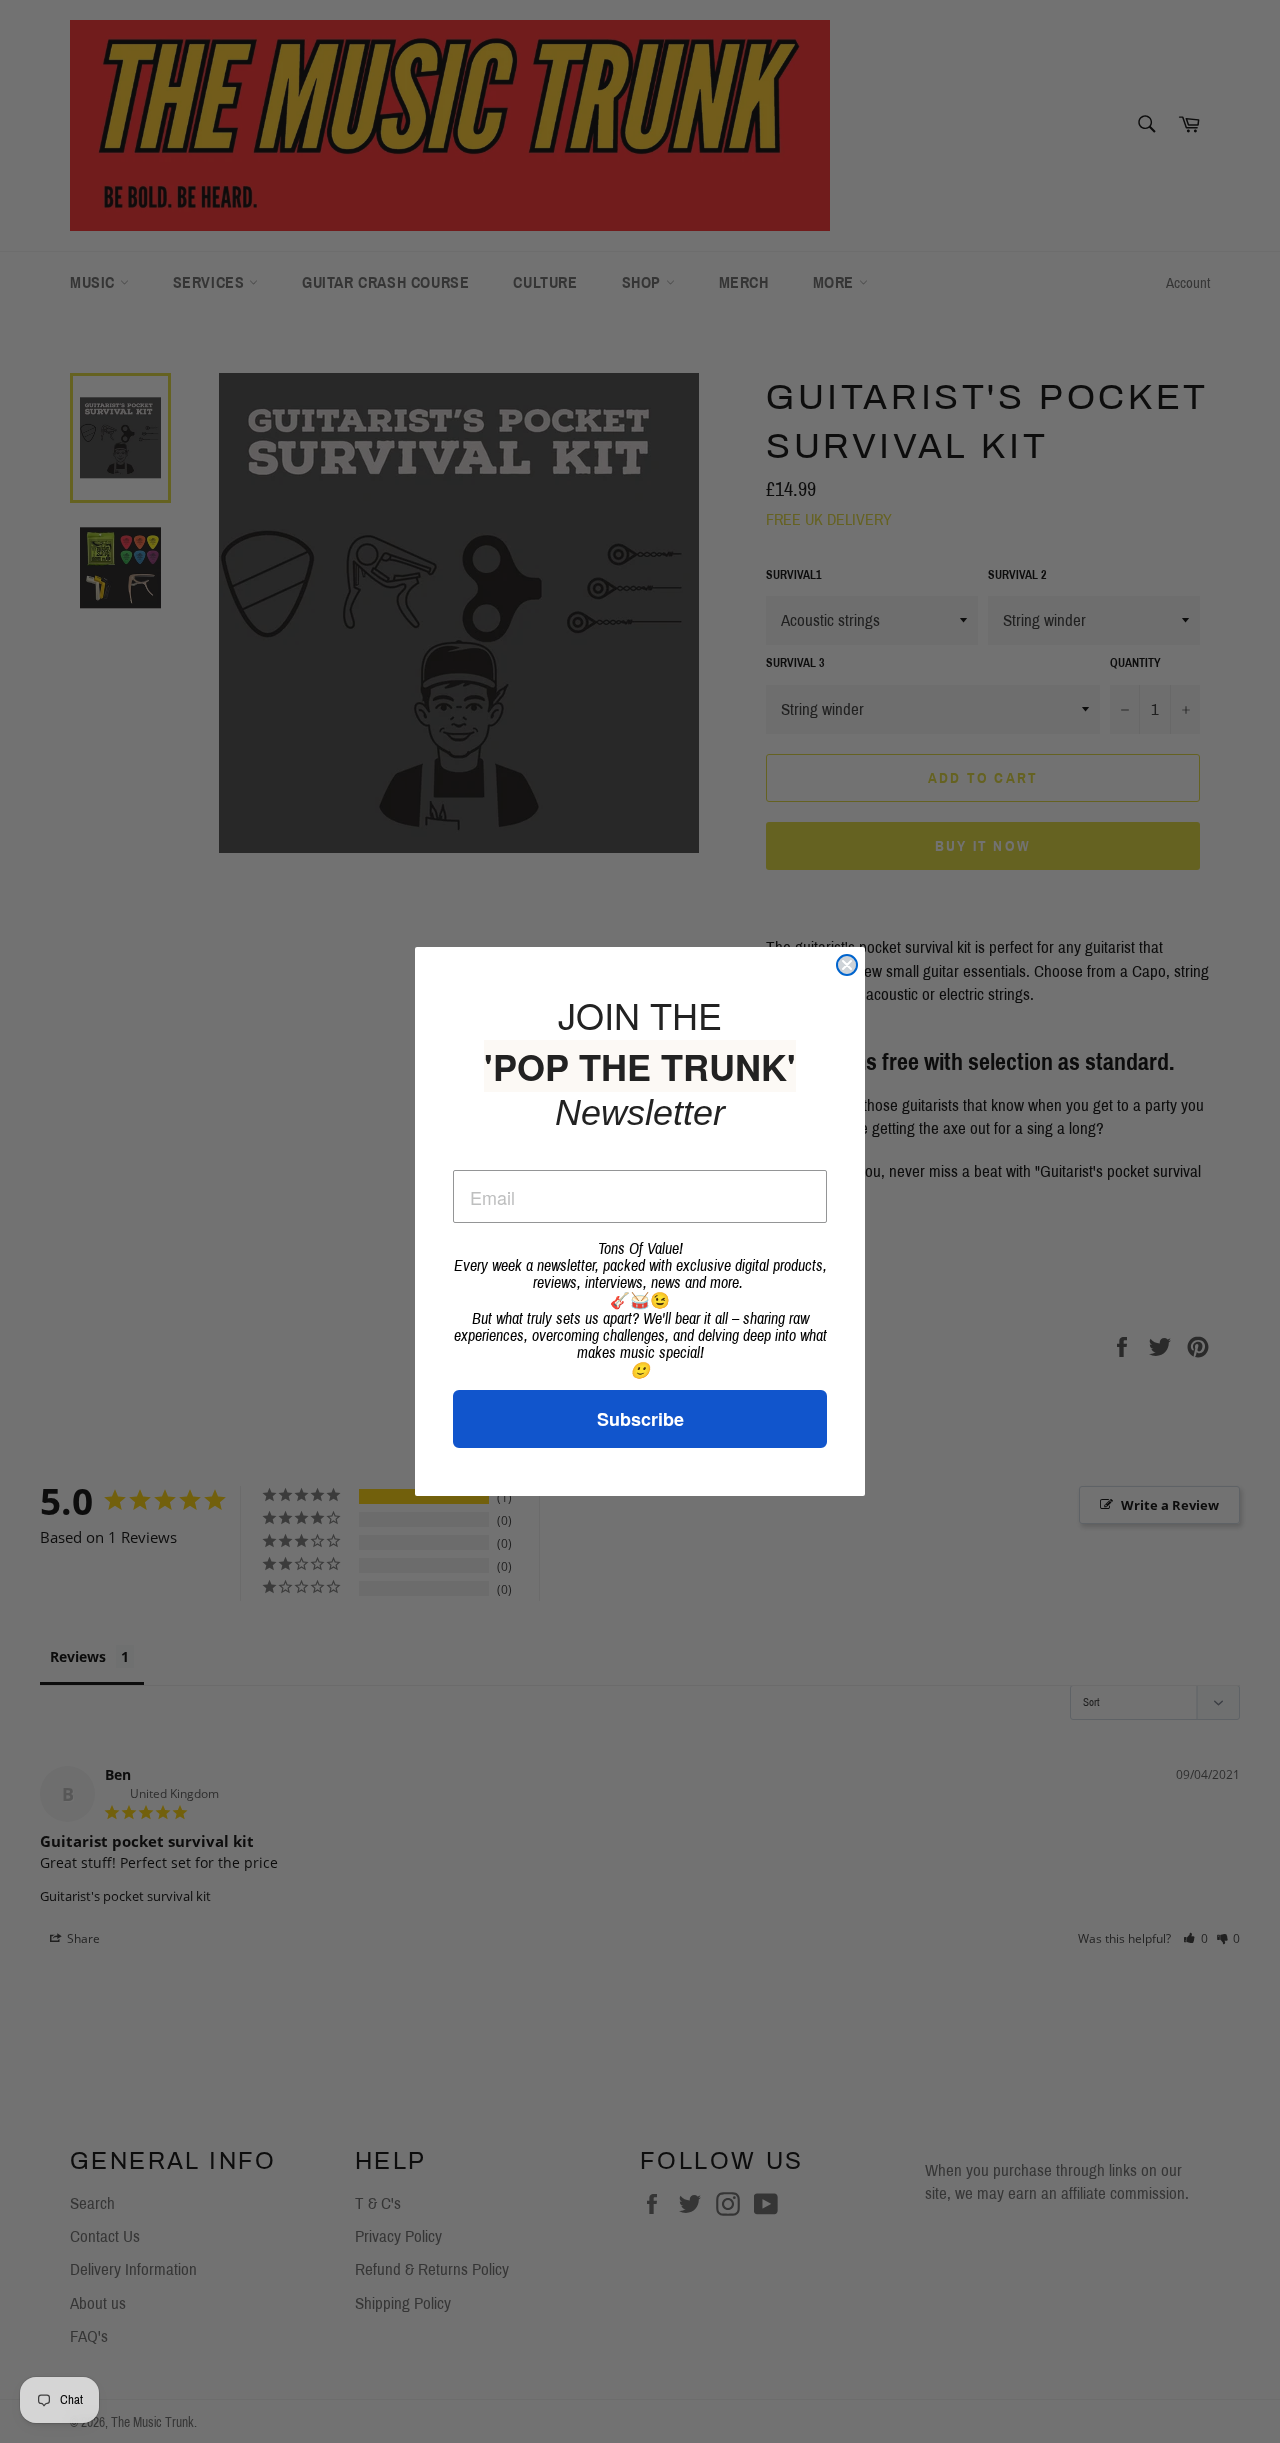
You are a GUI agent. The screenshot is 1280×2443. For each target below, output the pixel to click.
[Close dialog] (847, 965)
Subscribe (640, 1419)
